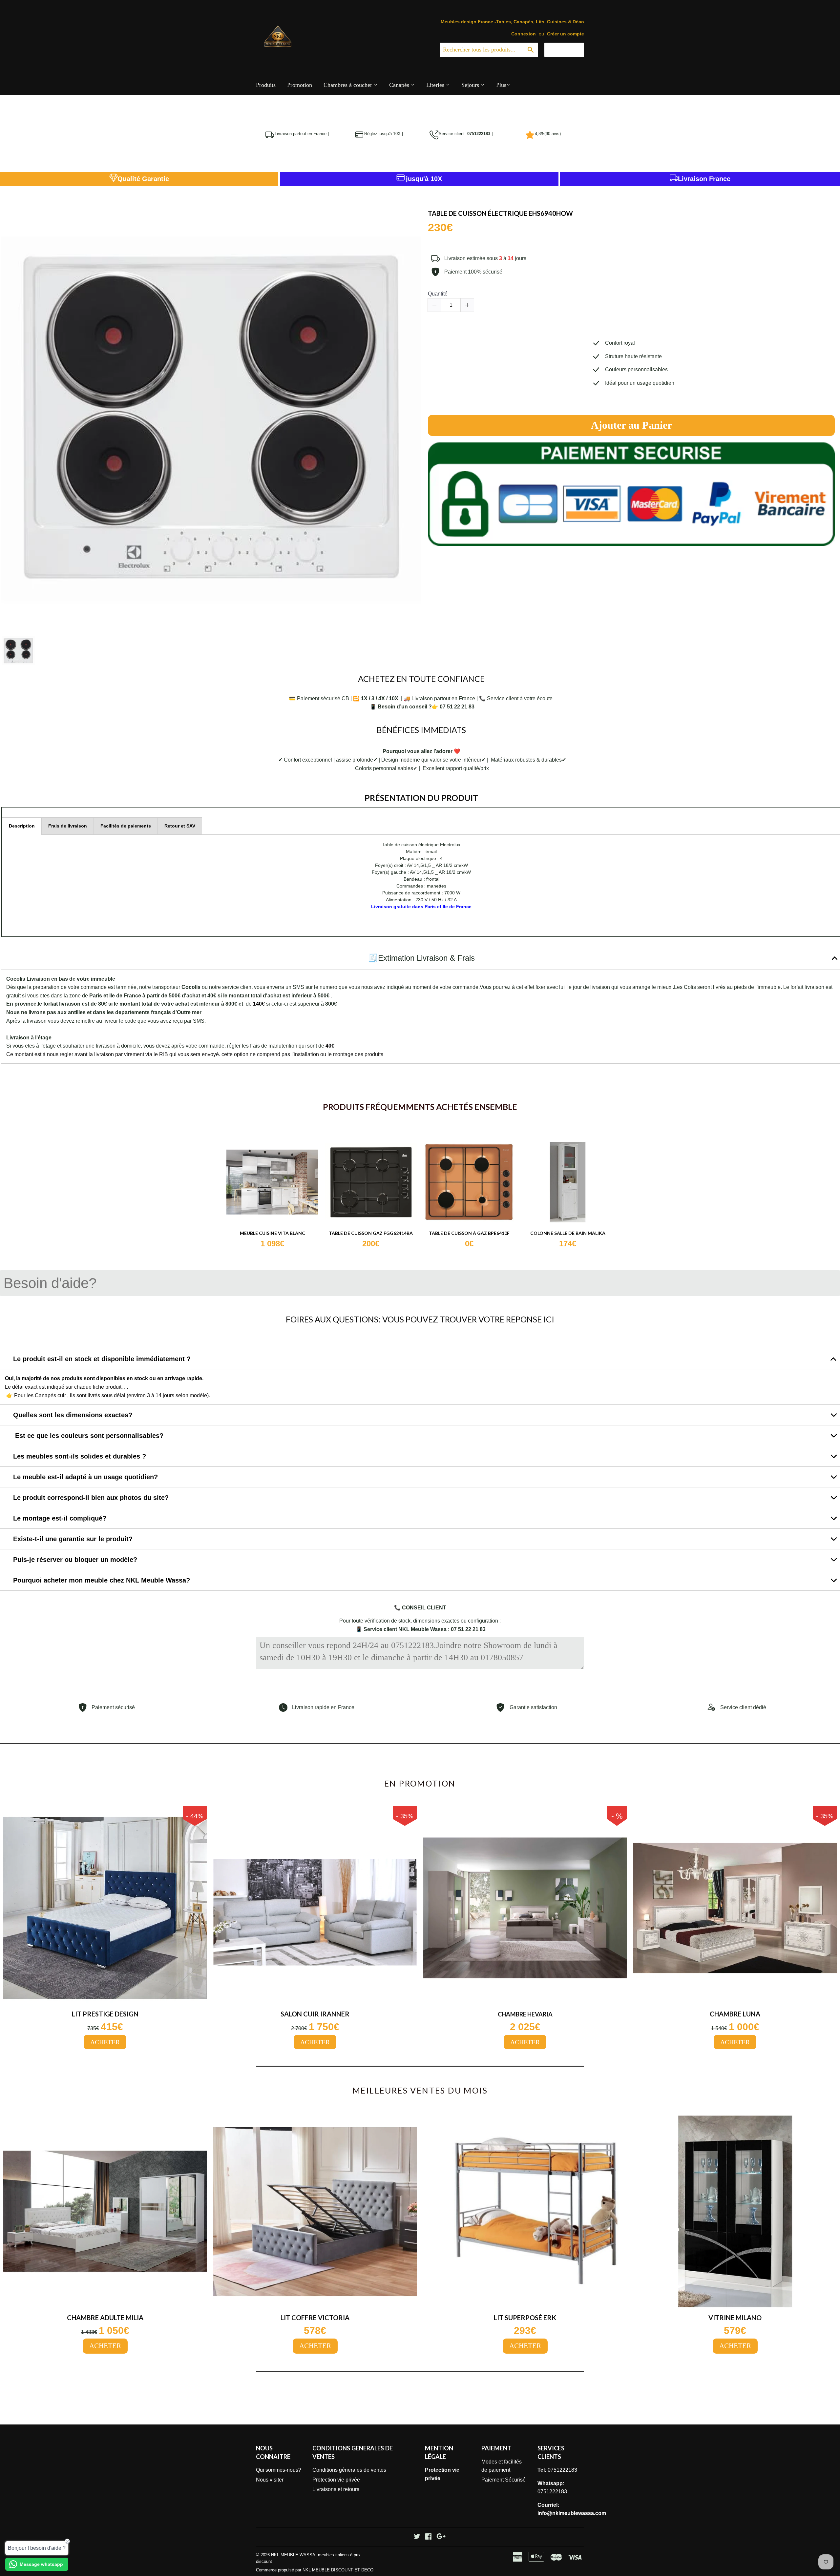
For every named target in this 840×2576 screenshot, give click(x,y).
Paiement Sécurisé (504, 2480)
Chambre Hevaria (525, 2014)
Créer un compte (566, 34)
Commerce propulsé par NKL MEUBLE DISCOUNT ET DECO (315, 2570)
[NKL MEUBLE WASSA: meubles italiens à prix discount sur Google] (441, 2537)
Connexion (524, 34)
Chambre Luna (735, 2014)
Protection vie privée (336, 2480)
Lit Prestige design (105, 2014)
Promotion (300, 85)
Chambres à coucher (349, 85)
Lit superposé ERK (525, 2318)
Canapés (400, 85)
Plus (501, 85)
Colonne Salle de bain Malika (568, 1233)
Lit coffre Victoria (315, 2318)
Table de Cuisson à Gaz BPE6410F (469, 1233)
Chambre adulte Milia (105, 2318)
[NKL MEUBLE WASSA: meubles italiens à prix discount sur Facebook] (428, 2537)
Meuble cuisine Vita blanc (273, 1233)
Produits (266, 85)
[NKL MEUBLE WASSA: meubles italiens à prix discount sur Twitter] (417, 2537)
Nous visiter (270, 2480)
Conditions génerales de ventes (349, 2470)
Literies (436, 85)
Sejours (471, 85)
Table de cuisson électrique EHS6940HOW (500, 213)
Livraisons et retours (336, 2489)
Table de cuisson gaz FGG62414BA (371, 1233)
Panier (569, 50)
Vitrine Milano (735, 2318)
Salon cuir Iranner (315, 2014)
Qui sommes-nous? (279, 2470)
